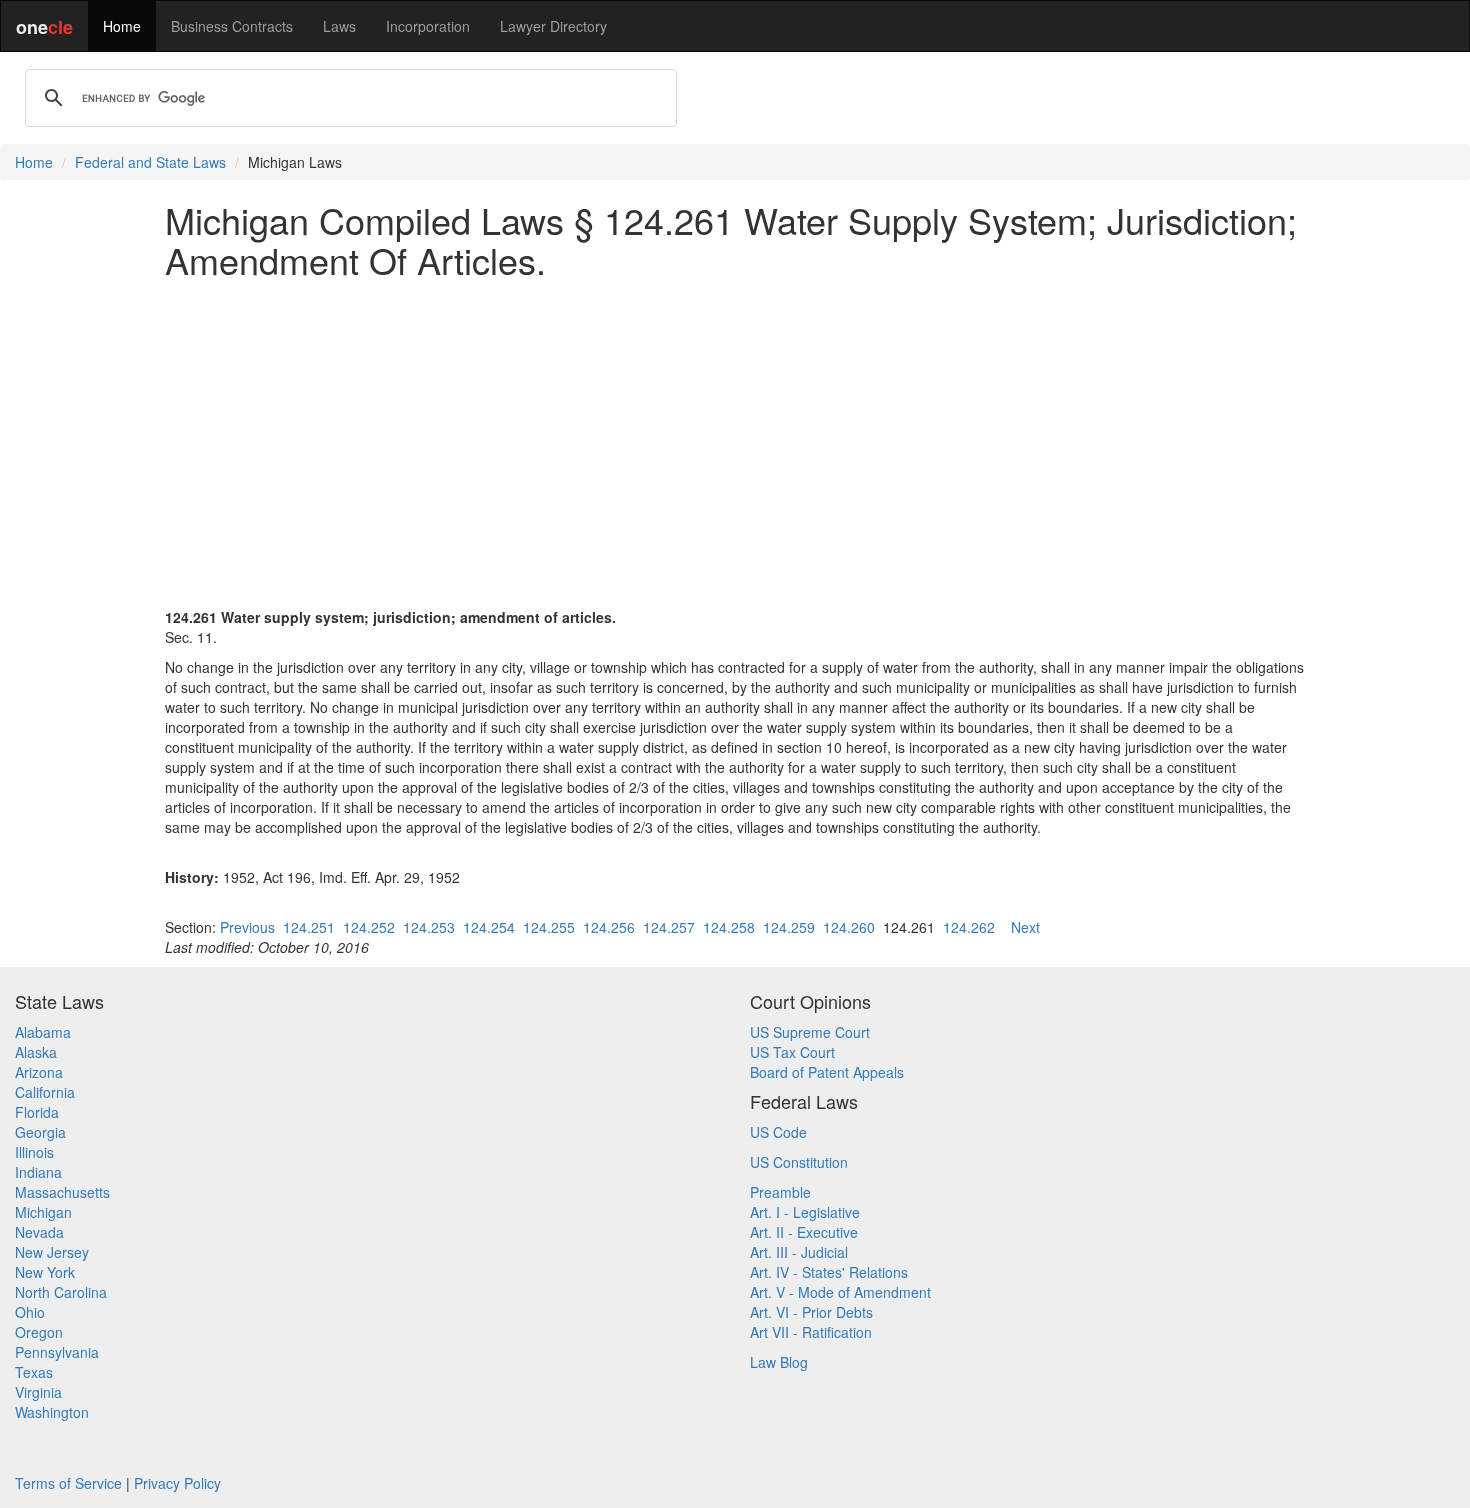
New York (45, 1272)
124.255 (549, 927)
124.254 (489, 927)
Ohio (30, 1312)
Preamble (780, 1192)
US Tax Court (792, 1052)
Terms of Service (68, 1483)
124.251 (309, 927)
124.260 (849, 927)
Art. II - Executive (804, 1232)
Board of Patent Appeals (827, 1072)
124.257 (669, 927)
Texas (34, 1372)
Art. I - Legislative (805, 1212)
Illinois (34, 1152)
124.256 (609, 927)
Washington (52, 1412)
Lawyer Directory (553, 26)
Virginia (38, 1392)
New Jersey (52, 1252)
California (45, 1092)
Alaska (36, 1052)
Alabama (43, 1032)
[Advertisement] (735, 433)
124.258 (729, 927)
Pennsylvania (57, 1352)
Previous (247, 927)
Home (122, 26)
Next (1025, 927)
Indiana (38, 1172)
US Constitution (799, 1162)
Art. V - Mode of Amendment (840, 1292)
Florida (37, 1112)
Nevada (39, 1232)
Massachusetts (62, 1192)
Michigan (43, 1212)
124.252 (369, 927)
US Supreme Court (810, 1032)
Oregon (39, 1332)
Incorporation (428, 26)
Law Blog (779, 1362)
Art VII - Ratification (811, 1332)
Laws (339, 26)
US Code (778, 1132)
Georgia (40, 1132)
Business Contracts (232, 26)
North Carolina (61, 1292)
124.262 (969, 927)
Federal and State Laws (150, 162)
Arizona (39, 1072)
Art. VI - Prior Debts (811, 1312)
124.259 (789, 927)
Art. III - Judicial (799, 1252)
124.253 (429, 927)
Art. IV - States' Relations (829, 1272)
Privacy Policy (177, 1483)
